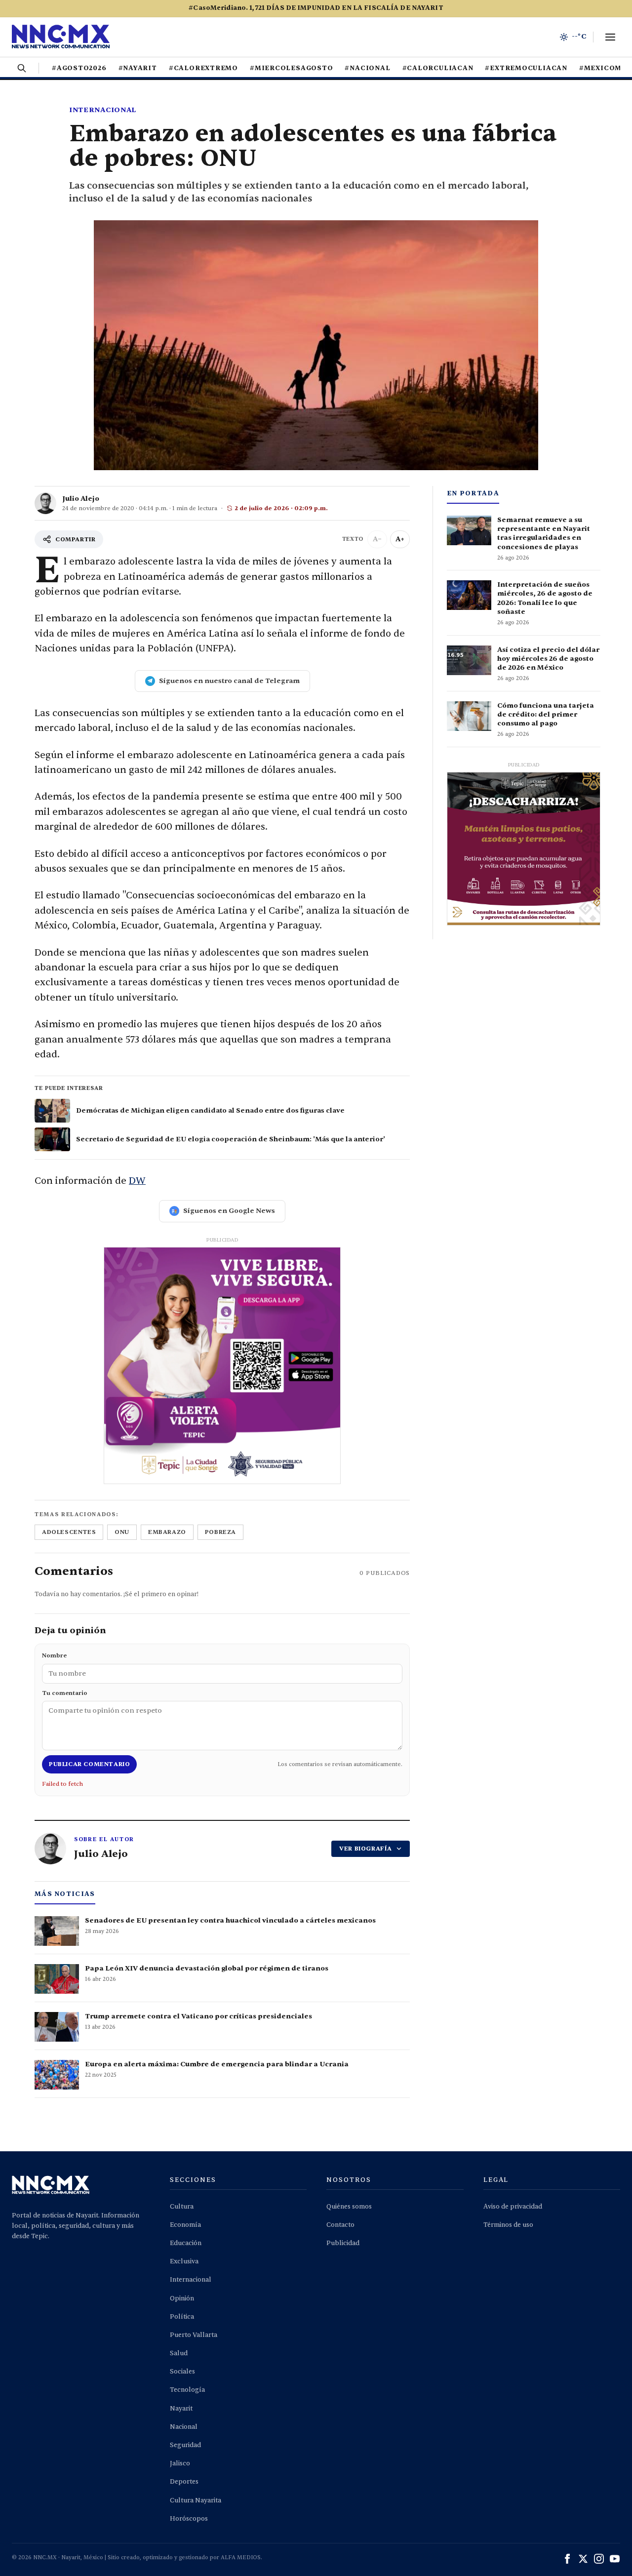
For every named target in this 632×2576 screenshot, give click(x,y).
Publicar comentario (89, 1764)
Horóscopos (189, 2519)
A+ (400, 539)
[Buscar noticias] (22, 68)
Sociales (182, 2372)
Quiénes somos (349, 2207)
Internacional (103, 110)
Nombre (54, 1655)
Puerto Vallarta (194, 2335)
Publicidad (343, 2243)
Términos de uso (508, 2225)
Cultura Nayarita (196, 2500)
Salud (179, 2353)
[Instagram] (599, 2559)
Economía (185, 2225)
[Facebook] (567, 2559)
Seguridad (185, 2445)
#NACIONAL (367, 68)
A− (377, 539)
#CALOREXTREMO (203, 68)
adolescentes (69, 1532)
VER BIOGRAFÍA (366, 1849)
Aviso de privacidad (513, 2207)
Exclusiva (184, 2261)
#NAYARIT (138, 68)
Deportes (184, 2482)
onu (122, 1532)
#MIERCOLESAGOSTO (291, 68)
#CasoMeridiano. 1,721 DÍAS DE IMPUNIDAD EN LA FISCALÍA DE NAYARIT (316, 8)
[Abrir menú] (610, 37)
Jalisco (180, 2463)
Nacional (184, 2427)
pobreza (220, 1532)
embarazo (167, 1532)
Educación (186, 2243)
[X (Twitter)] (583, 2559)
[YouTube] (615, 2559)
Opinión (182, 2298)
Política (182, 2317)
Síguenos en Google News (229, 1211)
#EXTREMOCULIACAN (526, 68)
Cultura (182, 2207)
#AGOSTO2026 (79, 68)
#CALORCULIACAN (438, 68)
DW (137, 1181)
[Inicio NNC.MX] (61, 37)
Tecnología (187, 2390)
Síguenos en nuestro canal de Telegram (229, 681)
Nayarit (181, 2409)
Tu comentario (65, 1693)
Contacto (340, 2225)
